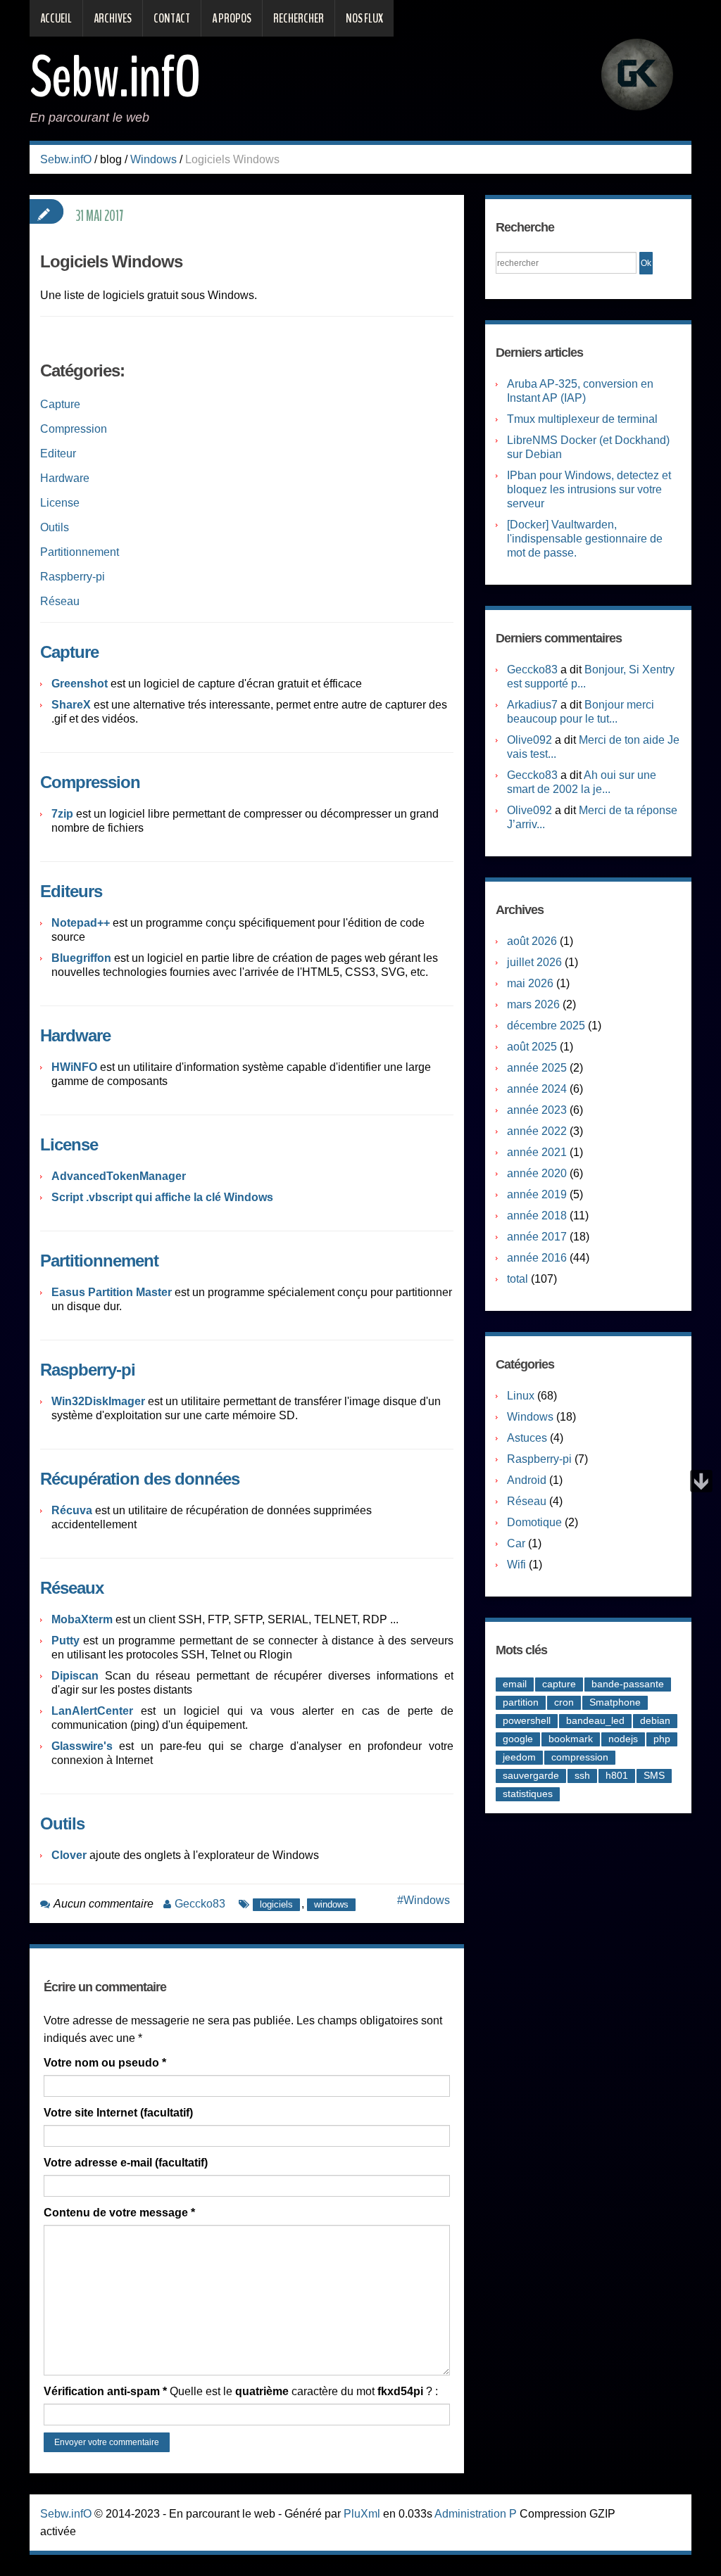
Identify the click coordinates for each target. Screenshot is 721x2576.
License (60, 503)
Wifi (516, 1565)
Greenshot (80, 684)
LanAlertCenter (92, 1711)
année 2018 (537, 1216)
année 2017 (537, 1237)
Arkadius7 (532, 705)
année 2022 (537, 1131)
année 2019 (537, 1194)
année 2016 (537, 1258)
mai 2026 (530, 983)
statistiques (528, 1794)
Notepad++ (82, 923)
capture (559, 1684)
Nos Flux (364, 18)
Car (516, 1543)
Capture (60, 404)
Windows (153, 159)
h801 (617, 1775)
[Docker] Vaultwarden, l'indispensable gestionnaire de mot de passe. (585, 539)
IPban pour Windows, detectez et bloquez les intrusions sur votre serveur (589, 489)
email (515, 1684)
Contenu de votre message (119, 2213)
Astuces (527, 1438)
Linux (521, 1396)
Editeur (58, 453)
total (519, 1279)
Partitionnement (80, 552)
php (662, 1739)
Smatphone (615, 1702)
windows (331, 1904)
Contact (172, 18)
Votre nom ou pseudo (105, 2063)
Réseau (60, 601)
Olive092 (529, 740)
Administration (470, 2514)
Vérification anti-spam (105, 2391)
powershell (527, 1720)
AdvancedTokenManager (119, 1176)
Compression (74, 429)
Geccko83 (200, 1904)
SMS (654, 1775)
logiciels (276, 1904)
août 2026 (532, 941)
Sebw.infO (115, 77)
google (518, 1739)
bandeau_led (595, 1720)
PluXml (362, 2514)
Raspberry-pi (73, 577)
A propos (232, 18)
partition (521, 1702)
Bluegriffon (83, 958)
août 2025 (532, 1047)
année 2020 (537, 1173)
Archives (113, 18)
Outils (55, 527)
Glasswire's (82, 1746)
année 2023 (537, 1110)
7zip (64, 814)
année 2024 (537, 1089)
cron (564, 1702)
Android (527, 1480)
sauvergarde (531, 1775)
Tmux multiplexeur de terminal (582, 419)
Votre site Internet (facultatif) (118, 2113)
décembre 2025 (546, 1026)
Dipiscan (75, 1676)
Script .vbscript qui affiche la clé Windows (162, 1197)
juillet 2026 (534, 962)
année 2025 (537, 1068)
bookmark (571, 1739)
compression (580, 1757)
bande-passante (628, 1684)
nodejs (623, 1739)
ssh (582, 1775)
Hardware (65, 478)
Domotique (534, 1522)
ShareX (71, 705)
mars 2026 (533, 1004)
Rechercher (299, 18)
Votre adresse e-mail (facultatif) (126, 2163)
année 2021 (537, 1152)
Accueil (56, 18)
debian (655, 1720)
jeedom (519, 1757)
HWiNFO (76, 1067)
